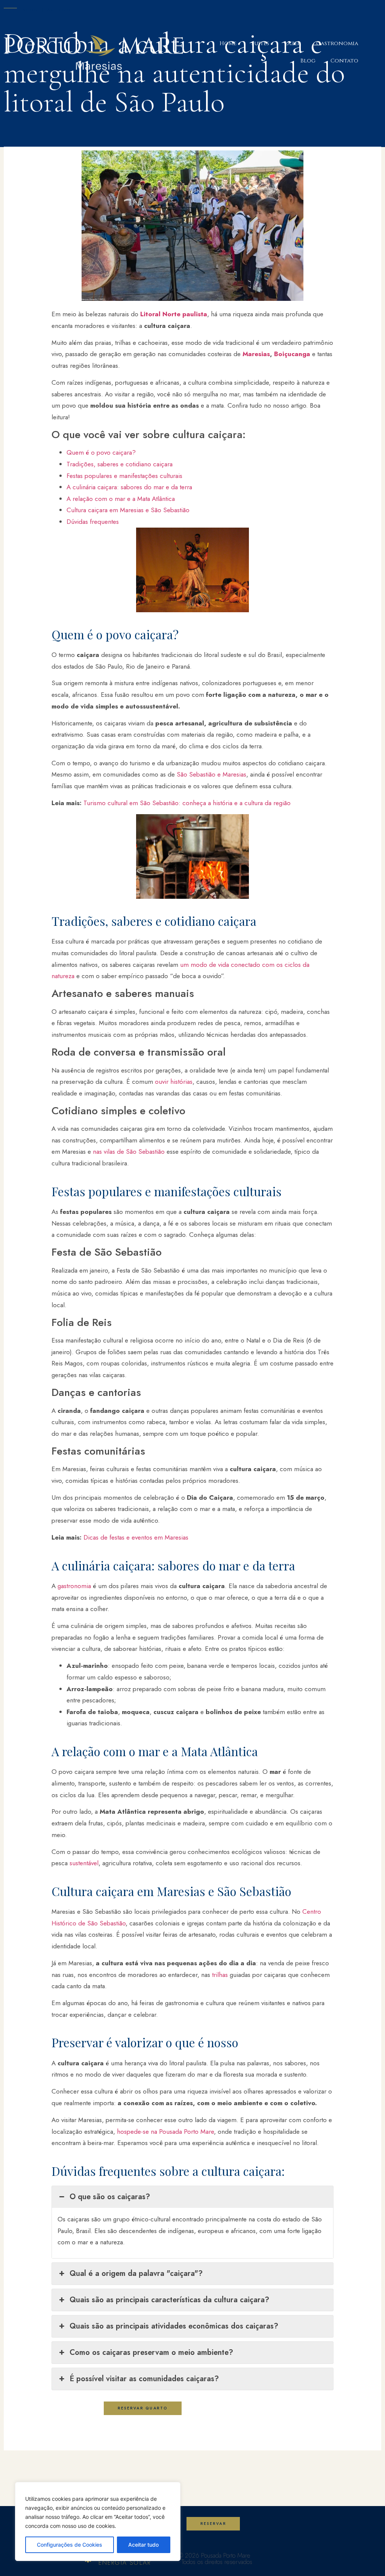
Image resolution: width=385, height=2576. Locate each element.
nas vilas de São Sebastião (129, 1151)
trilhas (220, 1975)
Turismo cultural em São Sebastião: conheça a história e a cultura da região (187, 803)
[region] (98, 2521)
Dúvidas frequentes (93, 522)
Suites (260, 43)
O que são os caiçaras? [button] (110, 2197)
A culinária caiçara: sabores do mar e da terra (129, 487)
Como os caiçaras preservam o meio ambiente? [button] (151, 2352)
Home (228, 43)
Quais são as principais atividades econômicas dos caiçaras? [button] (174, 2326)
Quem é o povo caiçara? (101, 452)
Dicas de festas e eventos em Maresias (136, 1537)
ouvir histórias (174, 1082)
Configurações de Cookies (70, 2545)
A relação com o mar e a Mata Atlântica (121, 499)
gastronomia (74, 1586)
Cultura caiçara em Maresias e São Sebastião (128, 510)
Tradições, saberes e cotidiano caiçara (120, 464)
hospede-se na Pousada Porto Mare (165, 2131)
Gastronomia (337, 43)
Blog (308, 61)
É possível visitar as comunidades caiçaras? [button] (144, 2379)
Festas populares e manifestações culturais (124, 476)
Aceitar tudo (143, 2545)
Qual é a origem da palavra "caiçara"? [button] (136, 2273)
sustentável (84, 1863)
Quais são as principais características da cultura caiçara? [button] (169, 2300)
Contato (344, 61)
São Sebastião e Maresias (211, 774)
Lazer (293, 43)
